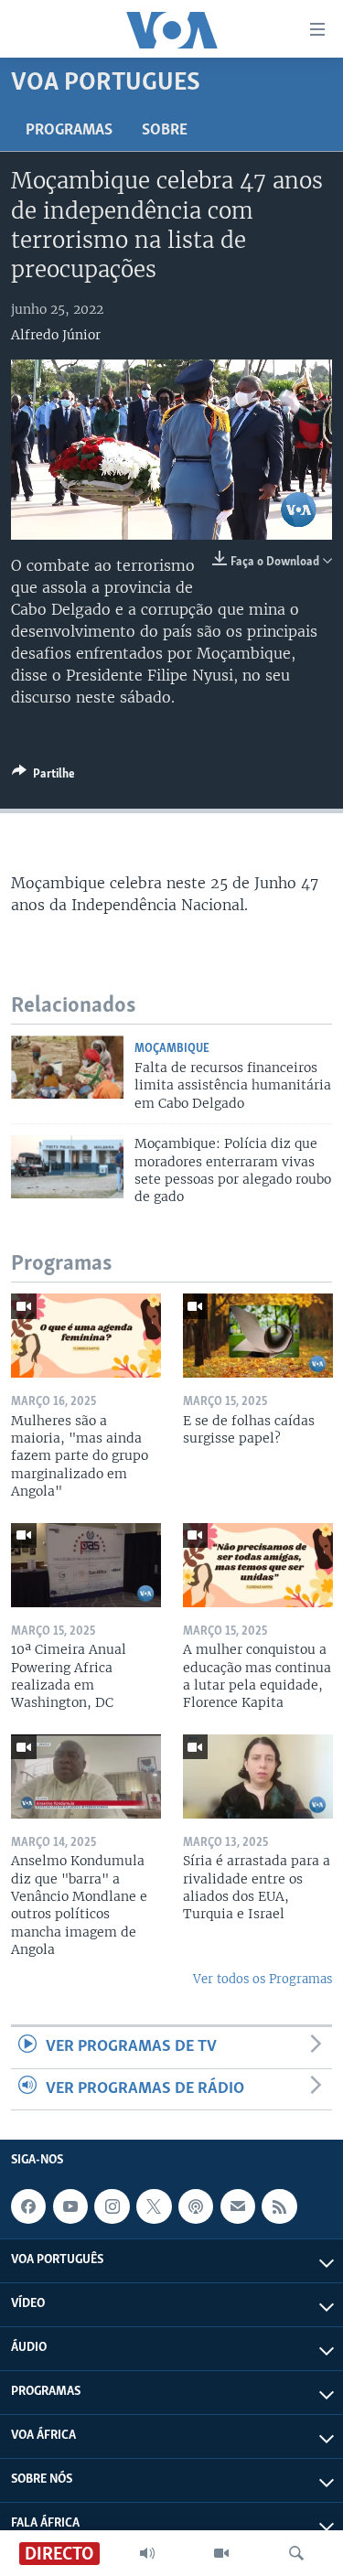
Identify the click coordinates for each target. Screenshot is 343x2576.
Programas (69, 131)
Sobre (165, 131)
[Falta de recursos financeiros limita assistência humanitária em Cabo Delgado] (67, 1067)
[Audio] (147, 2553)
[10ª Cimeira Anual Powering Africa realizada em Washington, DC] (86, 1565)
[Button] (43, 777)
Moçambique (172, 1049)
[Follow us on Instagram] (112, 2206)
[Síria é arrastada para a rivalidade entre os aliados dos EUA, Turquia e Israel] (258, 1776)
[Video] (221, 2553)
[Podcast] (196, 2206)
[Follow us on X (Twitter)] (154, 2206)
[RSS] (279, 2206)
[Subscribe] (238, 2206)
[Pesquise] (296, 2553)
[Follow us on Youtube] (70, 2206)
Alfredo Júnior (56, 335)
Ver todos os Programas (263, 1979)
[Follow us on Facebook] (28, 2206)
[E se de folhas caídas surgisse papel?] (258, 1336)
